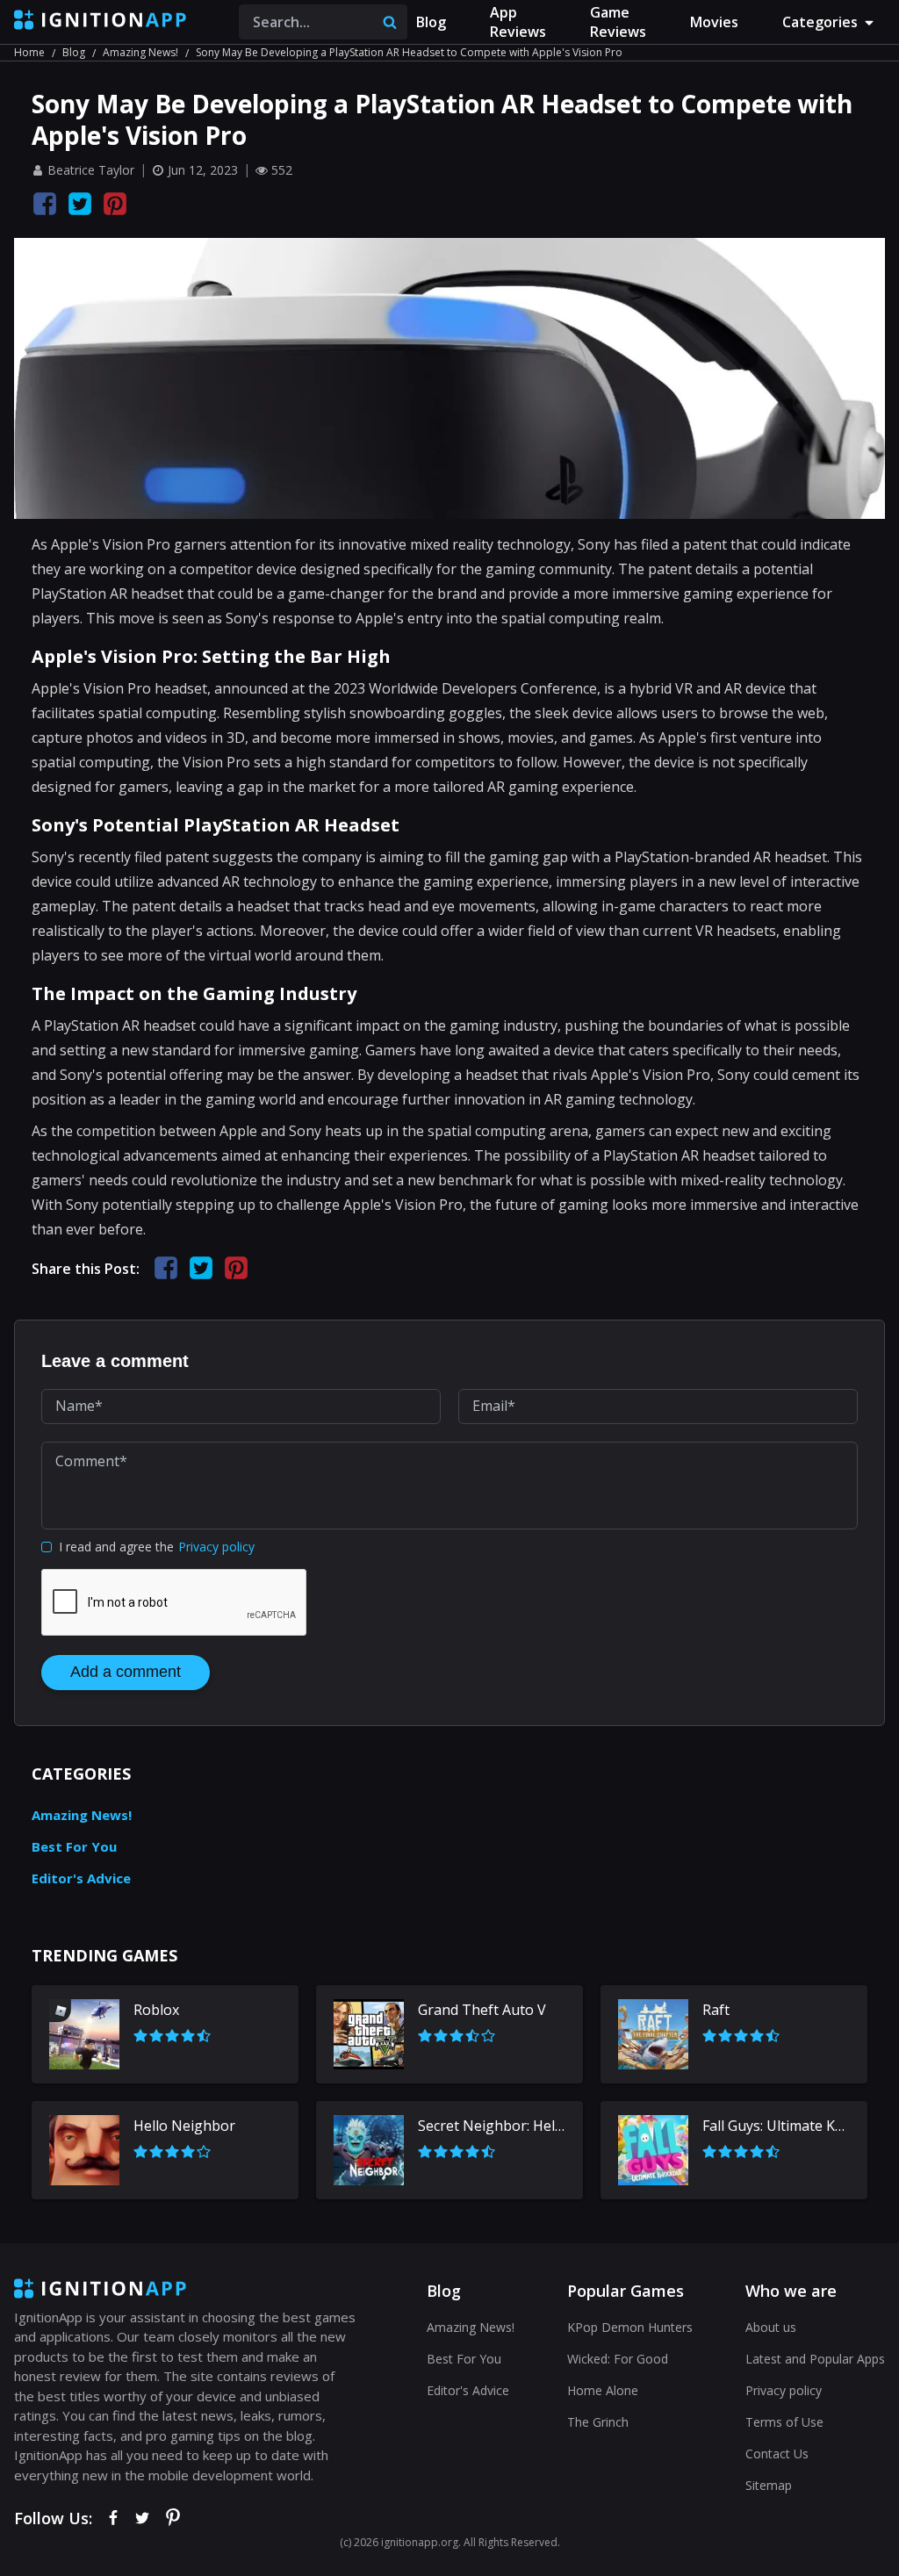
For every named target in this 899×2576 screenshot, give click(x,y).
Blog (431, 22)
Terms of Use (784, 2422)
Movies (714, 22)
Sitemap (769, 2485)
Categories (820, 22)
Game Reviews (618, 22)
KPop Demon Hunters (630, 2327)
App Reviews (518, 22)
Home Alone (603, 2390)
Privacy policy (216, 1547)
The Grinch (598, 2422)
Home (29, 52)
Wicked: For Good (618, 2359)
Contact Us (777, 2454)
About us (771, 2327)
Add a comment (126, 1672)
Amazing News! (140, 52)
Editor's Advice (81, 1878)
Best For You (74, 1846)
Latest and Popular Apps (815, 2359)
